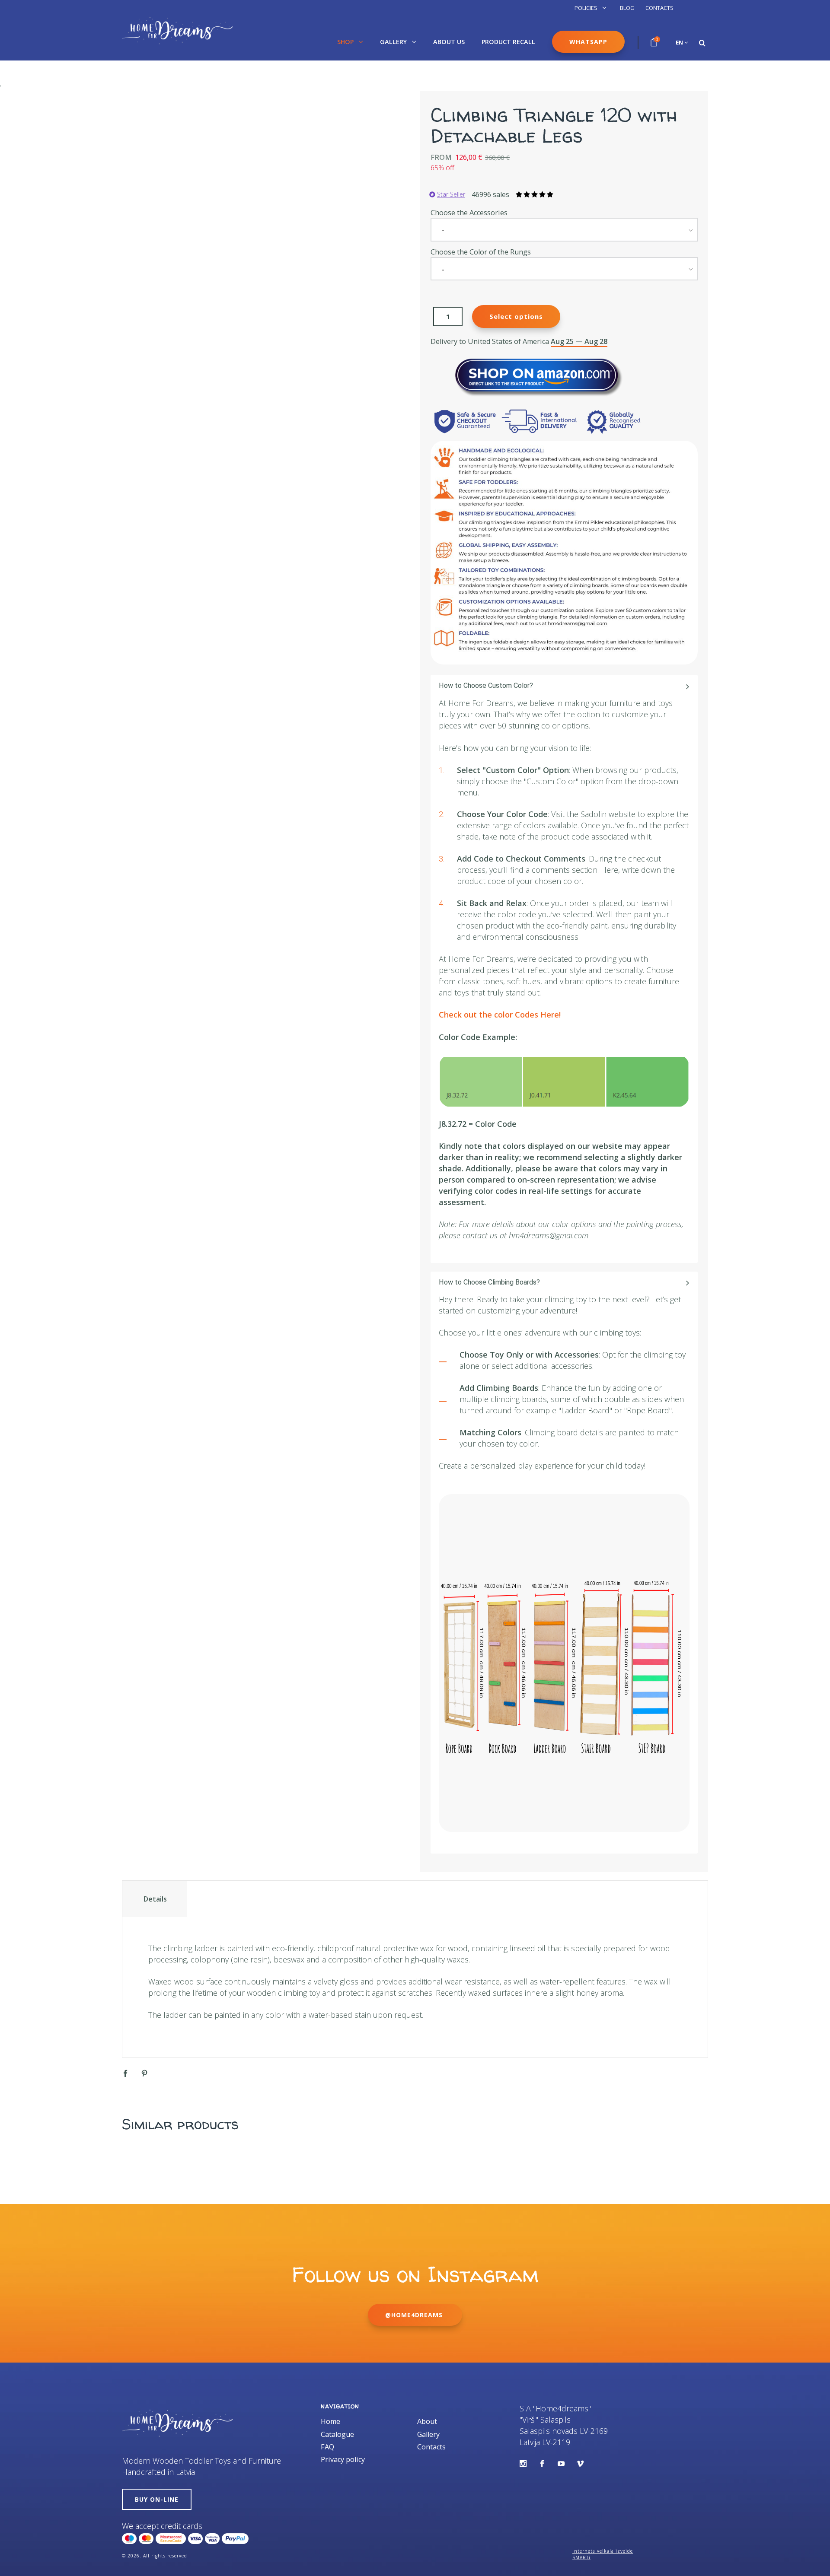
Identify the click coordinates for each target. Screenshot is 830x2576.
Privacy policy (343, 2459)
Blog (627, 8)
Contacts (659, 8)
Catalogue (337, 2434)
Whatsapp (588, 42)
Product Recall (508, 42)
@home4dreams (415, 2315)
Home (330, 2421)
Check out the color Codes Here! (500, 1014)
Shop (346, 42)
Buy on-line (157, 2499)
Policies (587, 8)
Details (155, 1899)
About (427, 2421)
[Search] (702, 43)
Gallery (394, 42)
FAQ (327, 2447)
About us (449, 42)
